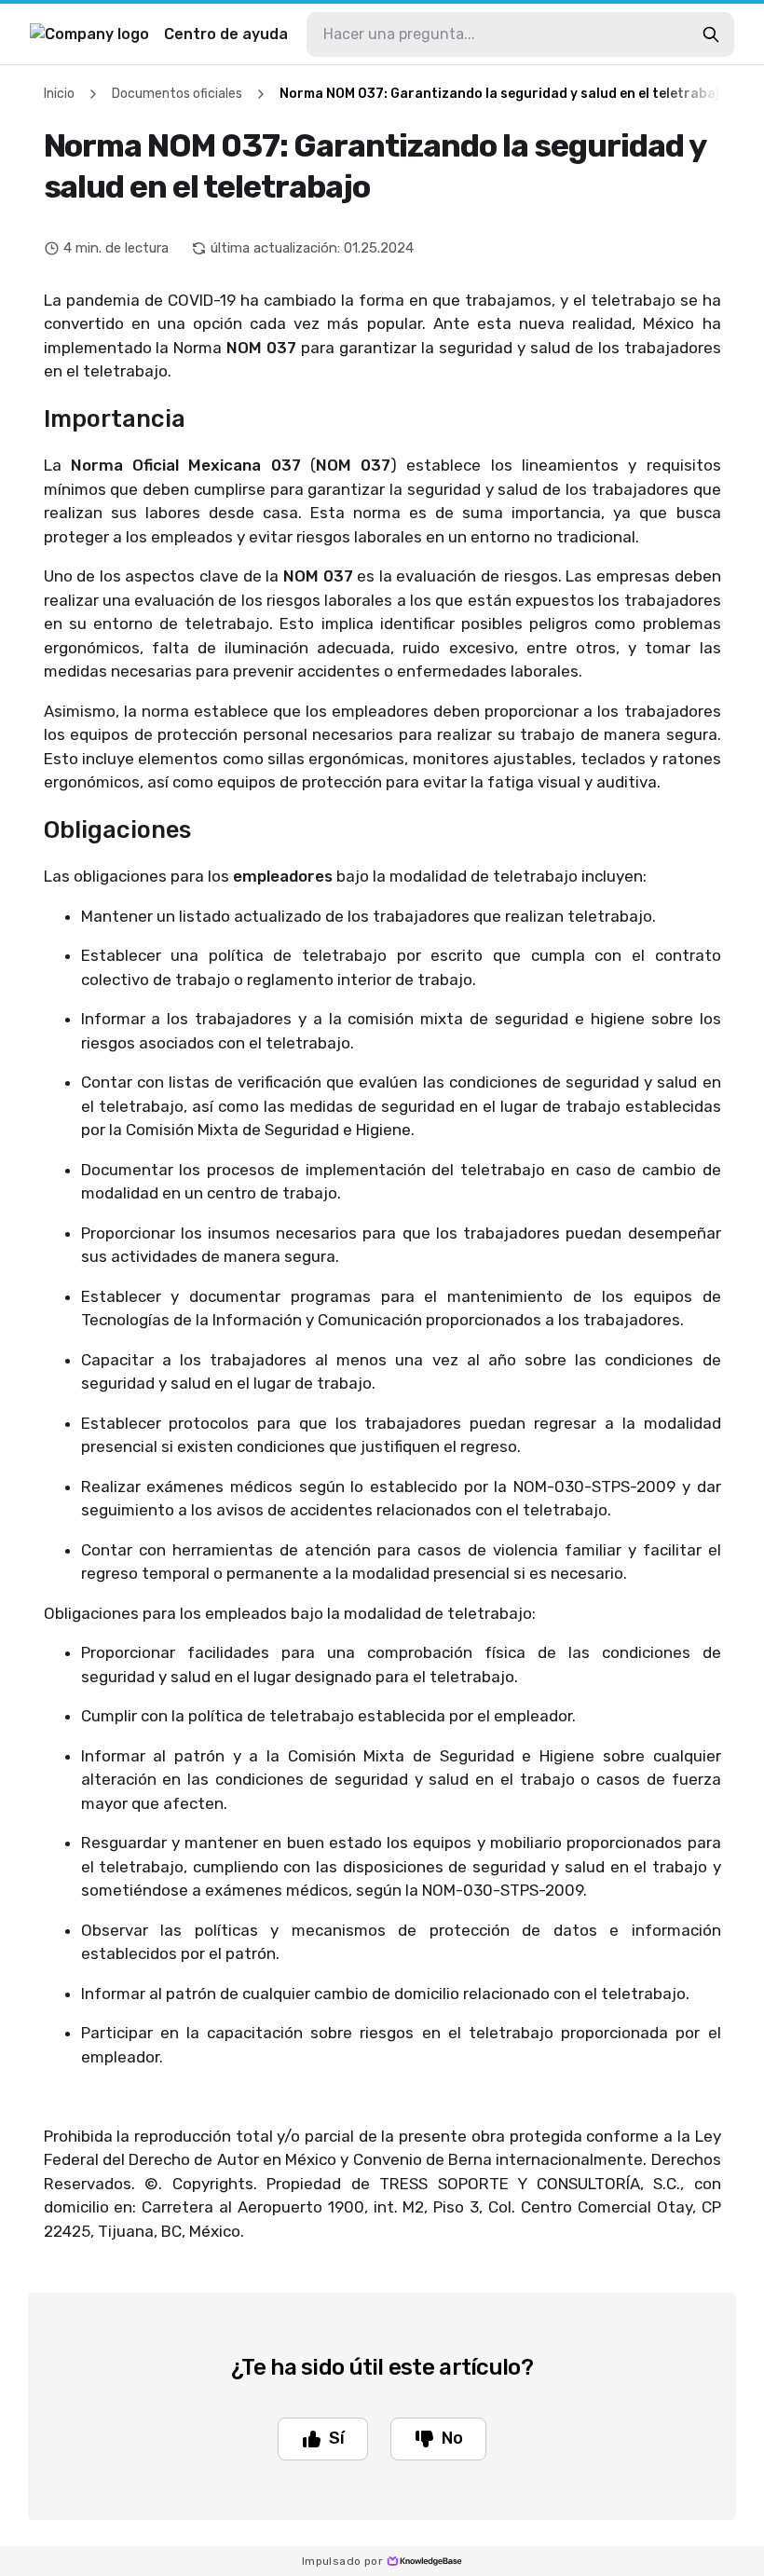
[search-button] (711, 34)
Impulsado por (342, 2561)
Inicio (59, 94)
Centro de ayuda (226, 34)
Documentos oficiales (177, 94)
